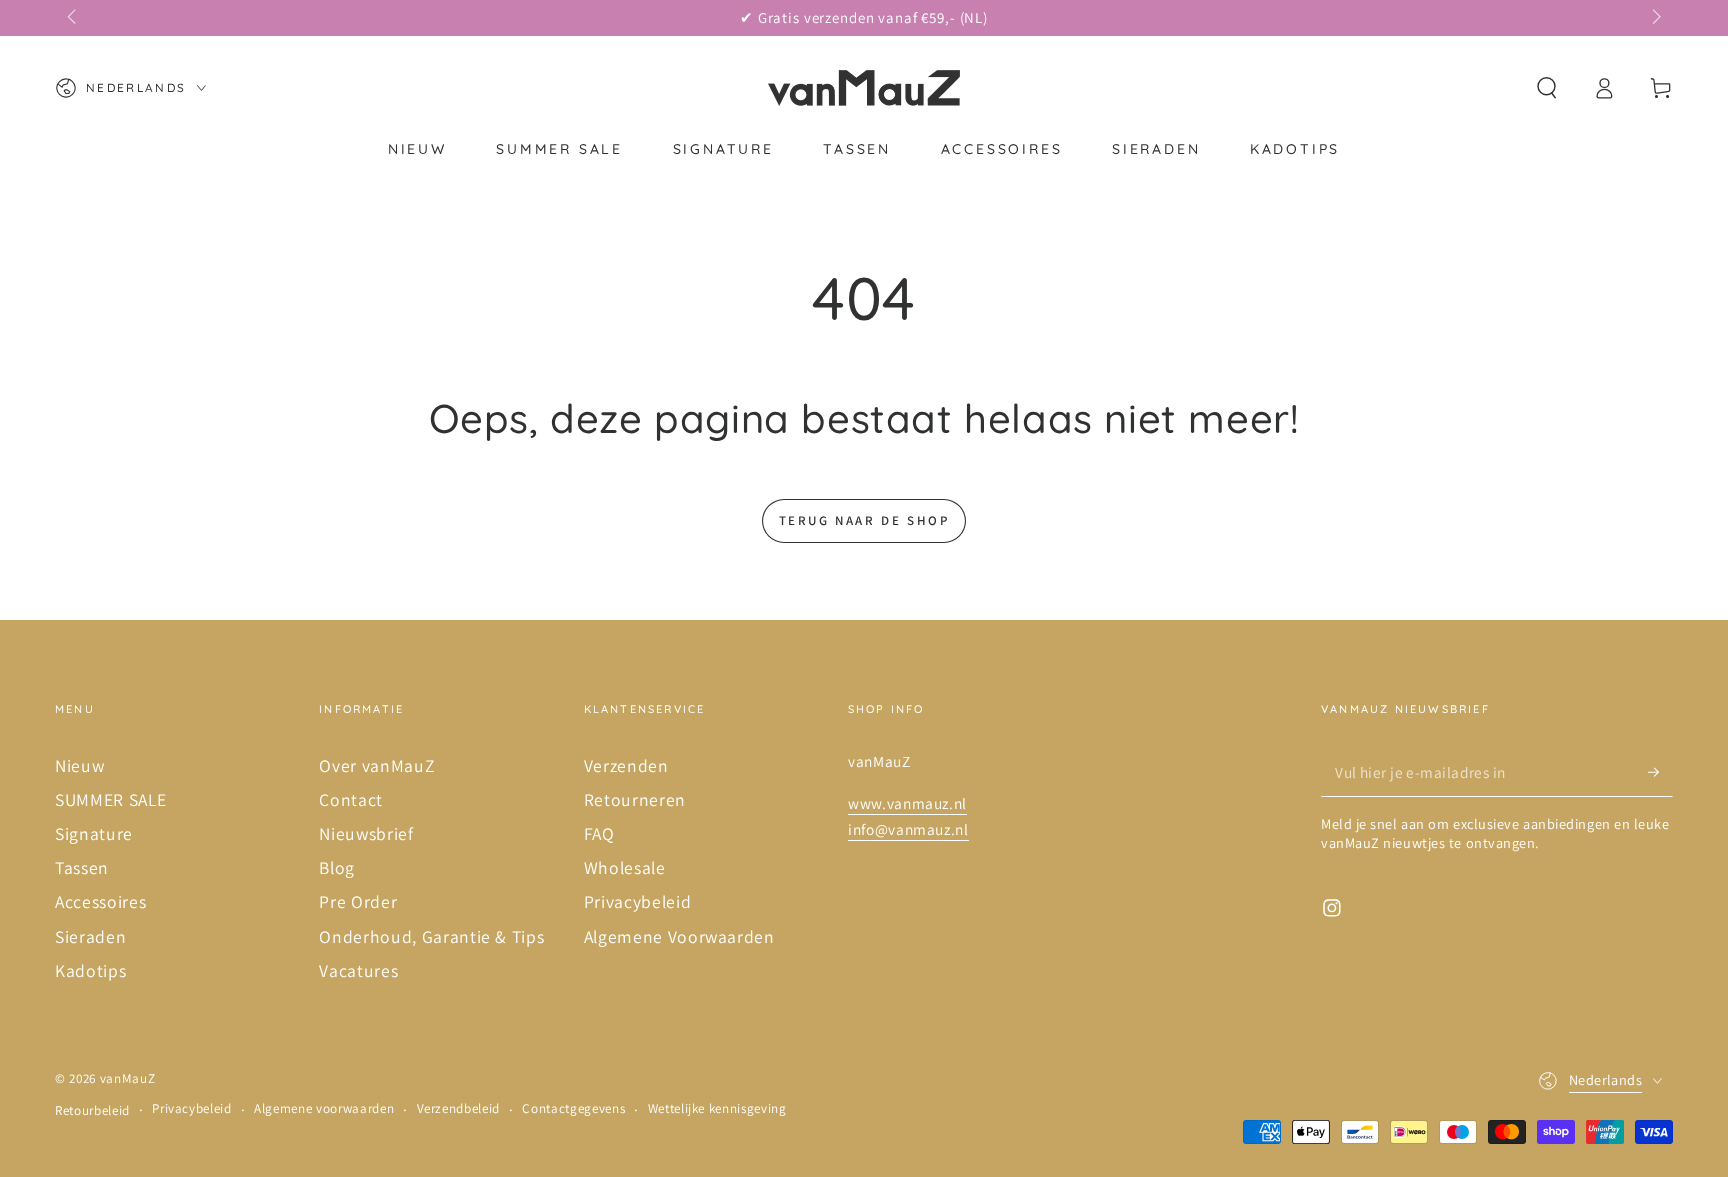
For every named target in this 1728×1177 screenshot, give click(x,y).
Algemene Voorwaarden (679, 936)
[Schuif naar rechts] (1654, 18)
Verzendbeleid (459, 1108)
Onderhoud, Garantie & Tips (431, 936)
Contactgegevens (573, 1108)
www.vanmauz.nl (907, 803)
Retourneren (635, 799)
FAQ (599, 833)
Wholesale (625, 867)
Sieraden (90, 936)
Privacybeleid (638, 901)
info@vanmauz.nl (908, 829)
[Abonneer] (1660, 772)
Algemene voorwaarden (324, 1108)
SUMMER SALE (110, 799)
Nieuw (79, 765)
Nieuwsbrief (366, 833)
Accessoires (100, 901)
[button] (1546, 88)
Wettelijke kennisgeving (717, 1108)
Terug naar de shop (864, 520)
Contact (351, 799)
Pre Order (358, 901)
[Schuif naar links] (73, 18)
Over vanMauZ (376, 765)
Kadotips (90, 970)
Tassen (82, 867)
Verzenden (626, 765)
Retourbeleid (92, 1110)
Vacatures (358, 970)
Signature (94, 833)
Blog (337, 867)
